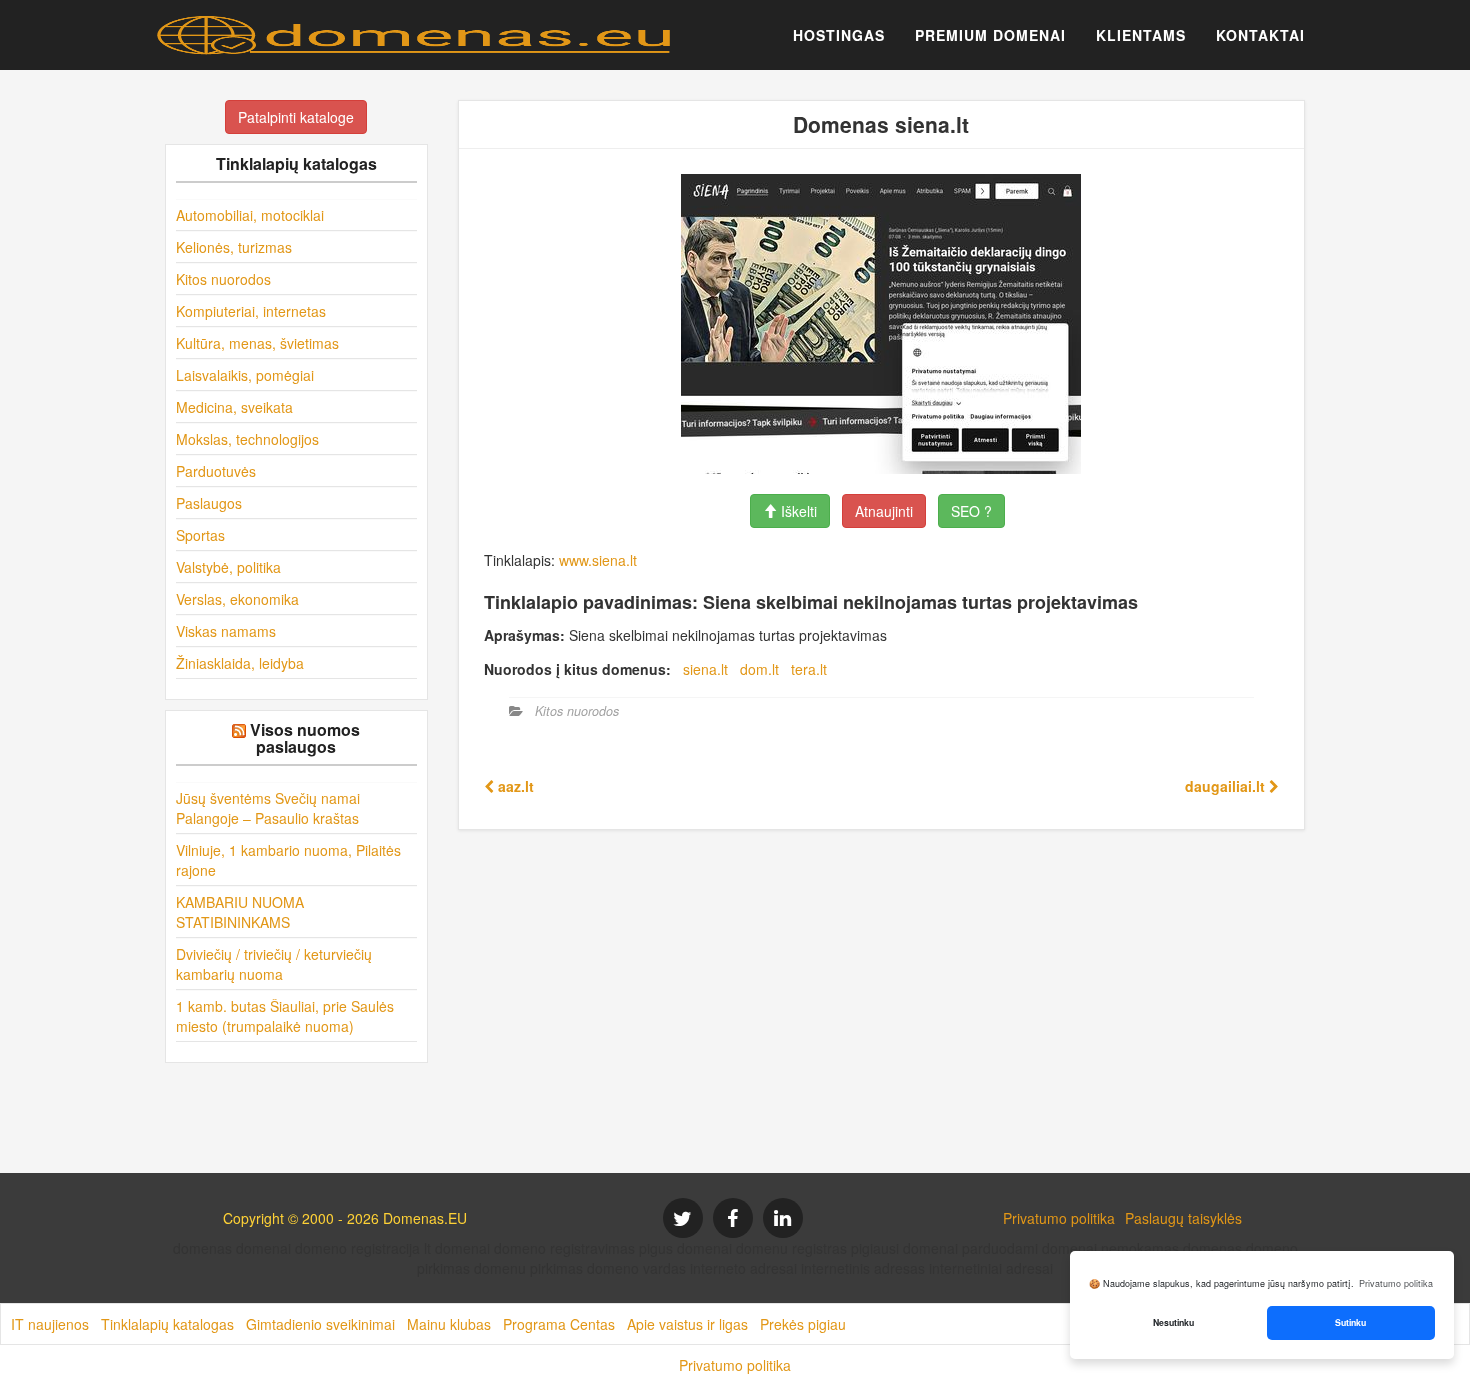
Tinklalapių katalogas (167, 1324)
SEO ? (971, 511)
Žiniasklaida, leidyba (240, 663)
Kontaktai (1260, 35)
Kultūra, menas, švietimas (257, 343)
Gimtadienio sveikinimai (320, 1324)
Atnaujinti (884, 511)
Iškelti (797, 511)
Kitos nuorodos (223, 279)
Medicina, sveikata (234, 407)
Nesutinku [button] (1173, 1322)
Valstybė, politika (228, 567)
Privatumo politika (1059, 1218)
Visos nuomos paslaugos (305, 738)
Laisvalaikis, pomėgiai (245, 375)
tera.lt (809, 669)
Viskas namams (226, 631)
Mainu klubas (449, 1324)
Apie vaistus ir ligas (687, 1324)
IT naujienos (50, 1324)
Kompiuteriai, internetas (251, 311)
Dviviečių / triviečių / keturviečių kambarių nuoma (274, 964)
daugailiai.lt (1227, 786)
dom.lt (759, 669)
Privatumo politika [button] (1396, 1283)
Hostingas (839, 35)
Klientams (1141, 35)
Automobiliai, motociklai (250, 215)
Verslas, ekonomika (237, 599)
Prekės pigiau (803, 1324)
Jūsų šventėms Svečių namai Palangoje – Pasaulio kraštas (268, 808)
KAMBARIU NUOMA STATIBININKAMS (240, 912)
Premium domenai (990, 35)
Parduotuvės (216, 471)
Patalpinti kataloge (296, 117)
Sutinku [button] (1350, 1322)
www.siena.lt (598, 560)
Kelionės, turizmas (234, 247)
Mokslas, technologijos (247, 439)
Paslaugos (209, 503)
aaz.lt (514, 786)
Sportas (200, 535)
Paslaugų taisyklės (1183, 1218)
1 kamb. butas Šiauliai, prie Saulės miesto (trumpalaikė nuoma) (285, 1016)
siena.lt (705, 669)
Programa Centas (559, 1324)
